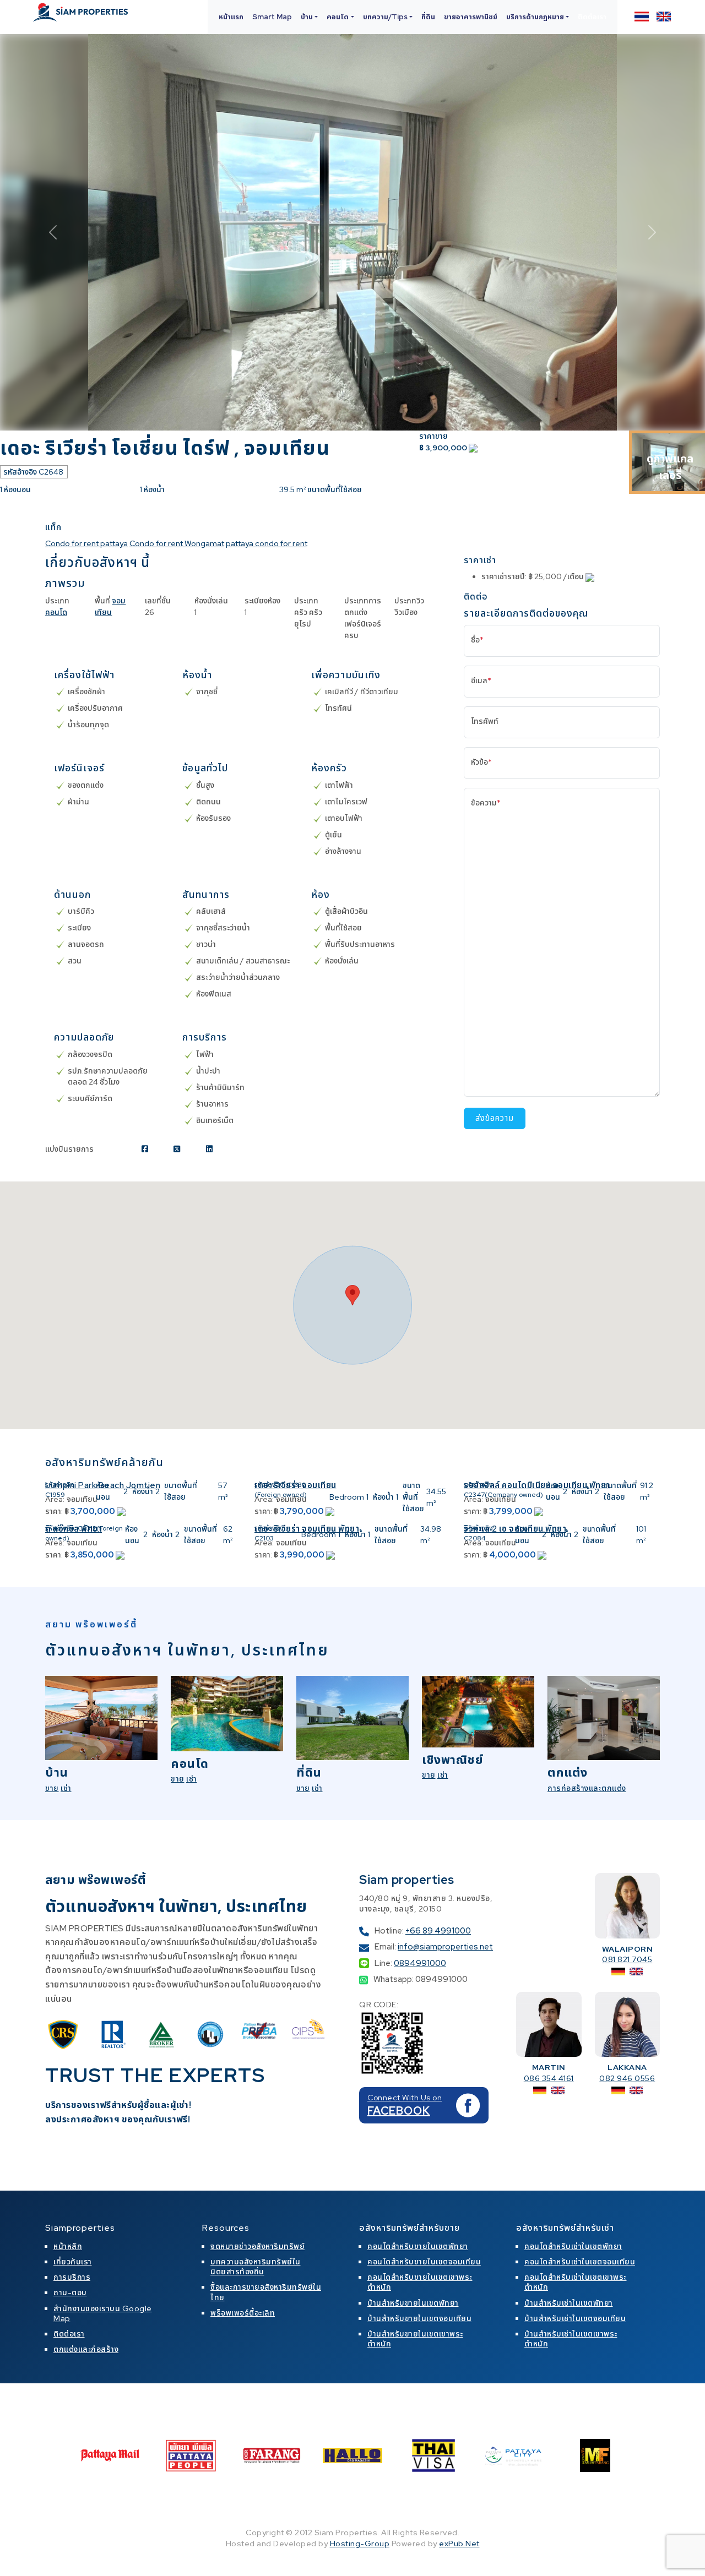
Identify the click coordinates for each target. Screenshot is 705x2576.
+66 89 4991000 (438, 1931)
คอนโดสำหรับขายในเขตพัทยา (418, 2246)
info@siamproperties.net (445, 1947)
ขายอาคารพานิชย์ (471, 17)
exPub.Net (459, 2544)
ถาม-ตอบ (70, 2292)
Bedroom (347, 1497)
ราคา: (54, 1511)
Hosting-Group (360, 2544)
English (664, 17)
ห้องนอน (103, 1491)
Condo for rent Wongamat (177, 543)
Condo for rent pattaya (86, 543)
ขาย (52, 1788)
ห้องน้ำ (143, 1491)
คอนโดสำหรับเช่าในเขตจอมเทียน (580, 2262)
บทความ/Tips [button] (385, 17)
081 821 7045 (627, 1959)
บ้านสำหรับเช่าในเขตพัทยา (569, 2303)
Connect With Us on (405, 2098)
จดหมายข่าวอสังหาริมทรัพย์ (257, 2246)
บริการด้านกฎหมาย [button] (535, 17)
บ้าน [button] (307, 17)
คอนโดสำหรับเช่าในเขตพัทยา (573, 2246)
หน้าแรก (231, 17)
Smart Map (272, 17)
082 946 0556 (627, 2078)
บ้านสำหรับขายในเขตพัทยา (413, 2303)
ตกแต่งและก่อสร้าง (86, 2349)
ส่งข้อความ (495, 1118)
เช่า (66, 1788)
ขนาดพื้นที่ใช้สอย (181, 1491)
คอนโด (56, 612)
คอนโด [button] (338, 17)
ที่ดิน (428, 17)
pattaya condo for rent (267, 543)
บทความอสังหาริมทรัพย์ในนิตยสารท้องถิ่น (256, 2267)
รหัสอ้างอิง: (61, 1485)
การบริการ (72, 2277)
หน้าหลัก (68, 2246)
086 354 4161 (549, 2078)
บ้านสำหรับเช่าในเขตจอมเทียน (575, 2318)
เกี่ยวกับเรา (73, 2262)
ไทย (642, 17)
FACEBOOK (399, 2111)
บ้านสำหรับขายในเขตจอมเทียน (419, 2318)
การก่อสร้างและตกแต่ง (587, 1788)
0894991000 (420, 1963)
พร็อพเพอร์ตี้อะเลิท (243, 2313)
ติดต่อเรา (592, 17)
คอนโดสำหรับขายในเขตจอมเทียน (424, 2262)
